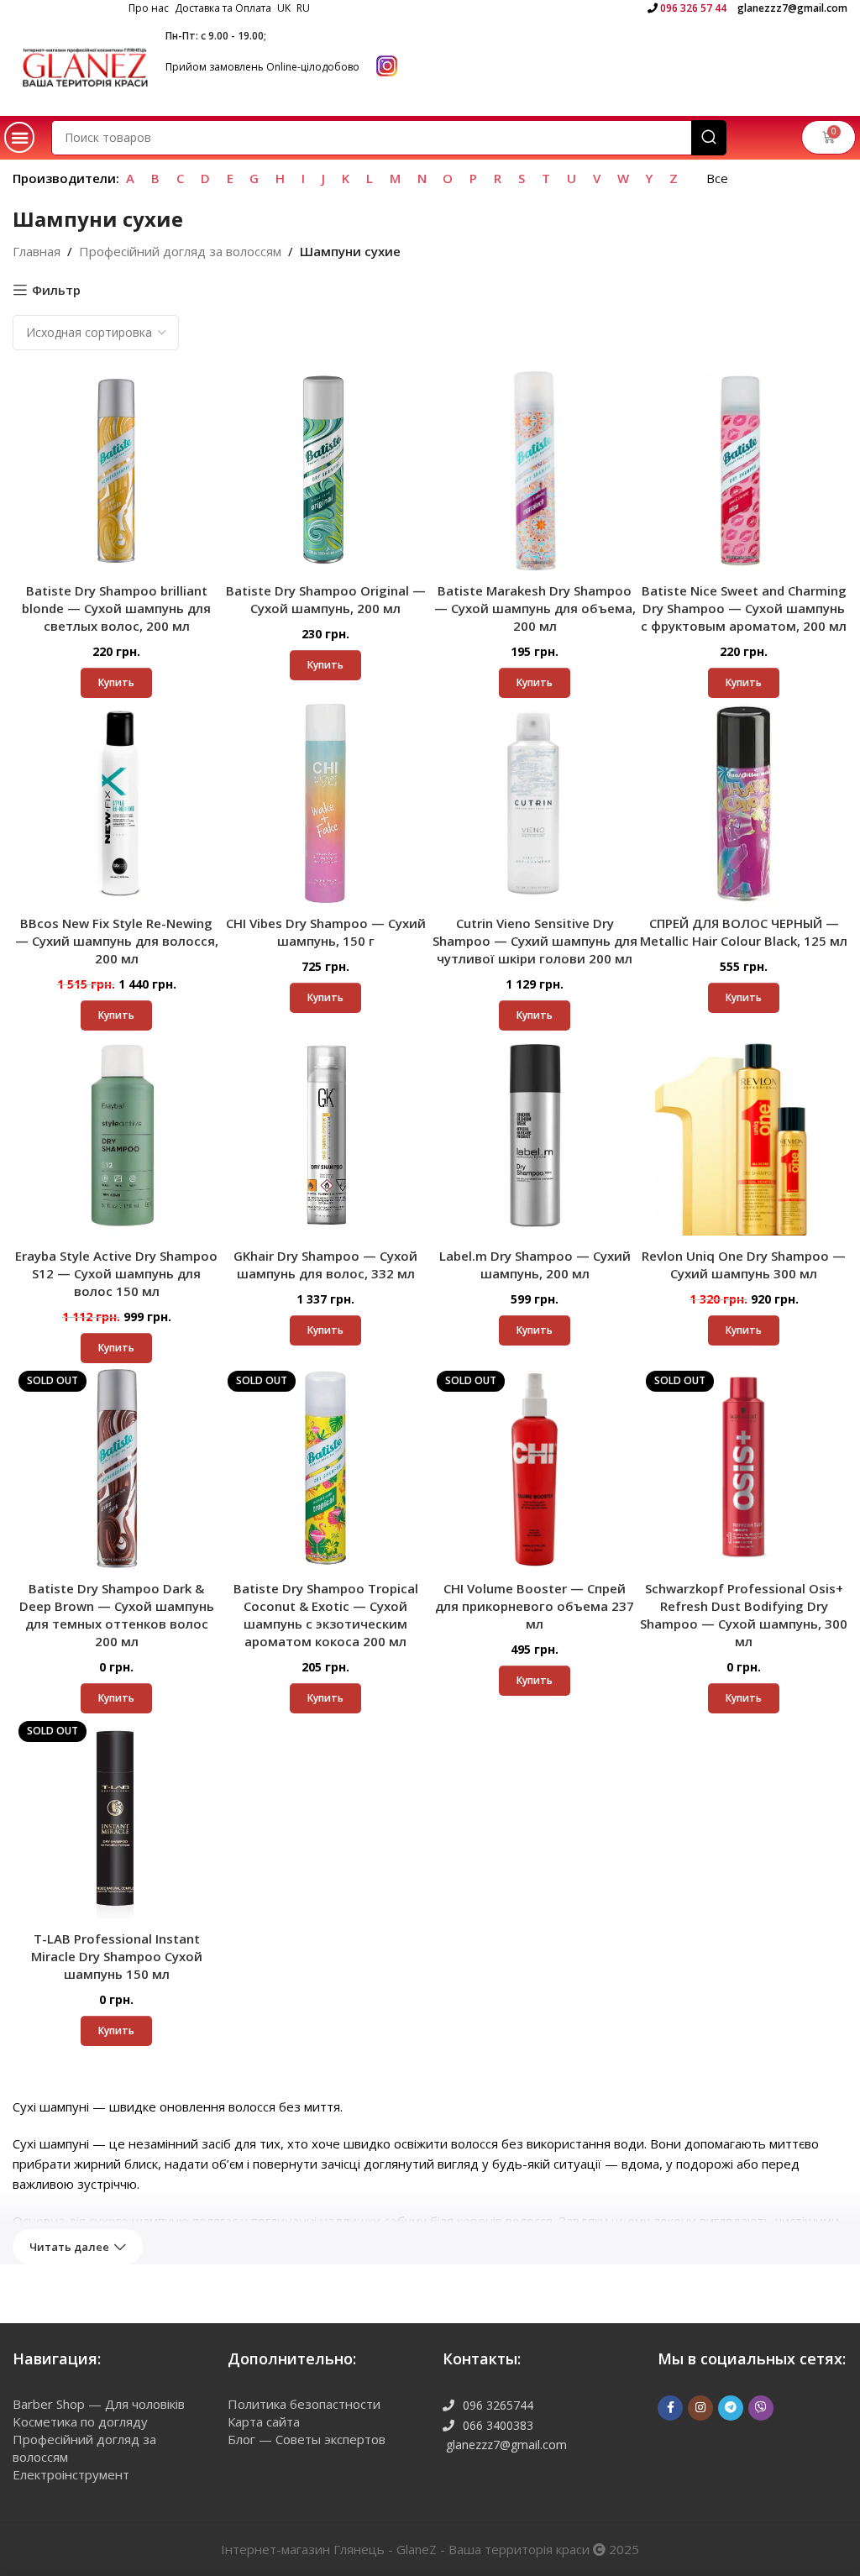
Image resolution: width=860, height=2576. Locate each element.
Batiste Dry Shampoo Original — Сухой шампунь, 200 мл (326, 599)
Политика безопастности (304, 2404)
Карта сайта (264, 2421)
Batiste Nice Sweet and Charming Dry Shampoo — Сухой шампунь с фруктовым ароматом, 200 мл (744, 608)
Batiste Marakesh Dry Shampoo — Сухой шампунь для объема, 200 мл (535, 608)
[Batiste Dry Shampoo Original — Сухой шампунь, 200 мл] (325, 471)
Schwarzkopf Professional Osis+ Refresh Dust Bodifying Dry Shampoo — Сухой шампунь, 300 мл (744, 1615)
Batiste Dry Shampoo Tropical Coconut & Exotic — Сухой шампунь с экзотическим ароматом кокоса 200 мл (326, 1615)
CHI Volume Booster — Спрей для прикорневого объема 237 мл (535, 1606)
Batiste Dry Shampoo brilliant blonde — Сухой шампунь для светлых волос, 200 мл (116, 608)
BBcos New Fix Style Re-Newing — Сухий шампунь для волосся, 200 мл (117, 941)
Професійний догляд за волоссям (180, 251)
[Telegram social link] (731, 2408)
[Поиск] (709, 138)
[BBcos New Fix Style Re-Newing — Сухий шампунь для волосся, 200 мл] (116, 803)
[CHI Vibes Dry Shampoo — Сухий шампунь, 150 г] (325, 803)
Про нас (149, 8)
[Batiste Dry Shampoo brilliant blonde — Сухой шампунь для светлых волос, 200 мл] (116, 471)
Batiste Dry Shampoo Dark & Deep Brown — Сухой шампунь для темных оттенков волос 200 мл (117, 1615)
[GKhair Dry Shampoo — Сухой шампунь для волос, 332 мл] (325, 1136)
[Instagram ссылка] (700, 2408)
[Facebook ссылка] (670, 2408)
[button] (19, 137)
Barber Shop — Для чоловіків (99, 2404)
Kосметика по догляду (80, 2421)
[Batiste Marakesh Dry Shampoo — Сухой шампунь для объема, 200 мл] (535, 471)
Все (717, 178)
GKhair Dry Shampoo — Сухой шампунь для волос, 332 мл (325, 1264)
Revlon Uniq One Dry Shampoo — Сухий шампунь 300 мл (744, 1264)
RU (303, 8)
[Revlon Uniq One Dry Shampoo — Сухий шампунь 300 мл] (744, 1136)
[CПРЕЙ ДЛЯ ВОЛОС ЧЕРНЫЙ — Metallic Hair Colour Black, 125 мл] (744, 803)
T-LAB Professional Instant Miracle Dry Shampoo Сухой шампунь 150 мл (117, 1956)
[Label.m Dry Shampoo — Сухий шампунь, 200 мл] (535, 1136)
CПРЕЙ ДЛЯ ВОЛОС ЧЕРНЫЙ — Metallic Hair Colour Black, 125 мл (744, 932)
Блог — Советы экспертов (307, 2439)
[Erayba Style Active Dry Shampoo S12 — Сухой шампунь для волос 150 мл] (116, 1136)
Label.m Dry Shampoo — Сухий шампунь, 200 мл (535, 1264)
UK (284, 8)
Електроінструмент (71, 2474)
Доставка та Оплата (223, 8)
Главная (37, 251)
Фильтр (56, 290)
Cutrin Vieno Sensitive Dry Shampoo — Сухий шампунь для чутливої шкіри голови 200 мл (535, 941)
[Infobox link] (687, 8)
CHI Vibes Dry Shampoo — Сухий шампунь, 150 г (326, 932)
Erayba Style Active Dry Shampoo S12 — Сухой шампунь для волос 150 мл (116, 1273)
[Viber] (761, 2408)
